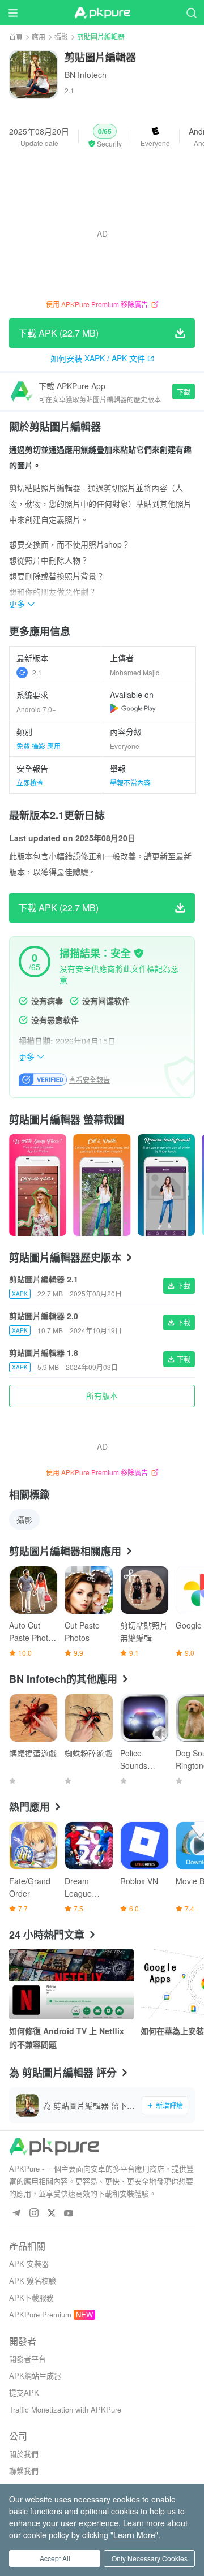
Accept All (55, 2558)
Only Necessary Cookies (150, 2558)
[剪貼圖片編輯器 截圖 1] (102, 1185)
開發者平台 (27, 2359)
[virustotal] (139, 953)
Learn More (134, 2535)
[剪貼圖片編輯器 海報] (38, 1185)
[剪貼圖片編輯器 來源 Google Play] (133, 708)
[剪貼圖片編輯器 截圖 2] (166, 1185)
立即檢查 (30, 783)
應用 (39, 36)
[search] (191, 13)
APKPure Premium (40, 2314)
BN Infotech (86, 75)
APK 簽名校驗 (33, 2280)
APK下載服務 (31, 2297)
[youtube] (69, 2214)
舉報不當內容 (130, 783)
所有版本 (102, 1395)
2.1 (37, 672)
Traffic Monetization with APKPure (65, 2409)
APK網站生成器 (35, 2375)
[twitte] (51, 2214)
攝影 (61, 36)
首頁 (16, 36)
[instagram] (34, 2214)
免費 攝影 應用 (39, 746)
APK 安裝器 (29, 2263)
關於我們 (24, 2454)
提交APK (24, 2392)
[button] (105, 136)
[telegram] (16, 2214)
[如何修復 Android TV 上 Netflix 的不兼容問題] (71, 1984)
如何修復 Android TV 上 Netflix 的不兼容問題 (67, 2037)
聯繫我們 (24, 2471)
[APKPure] (102, 13)
